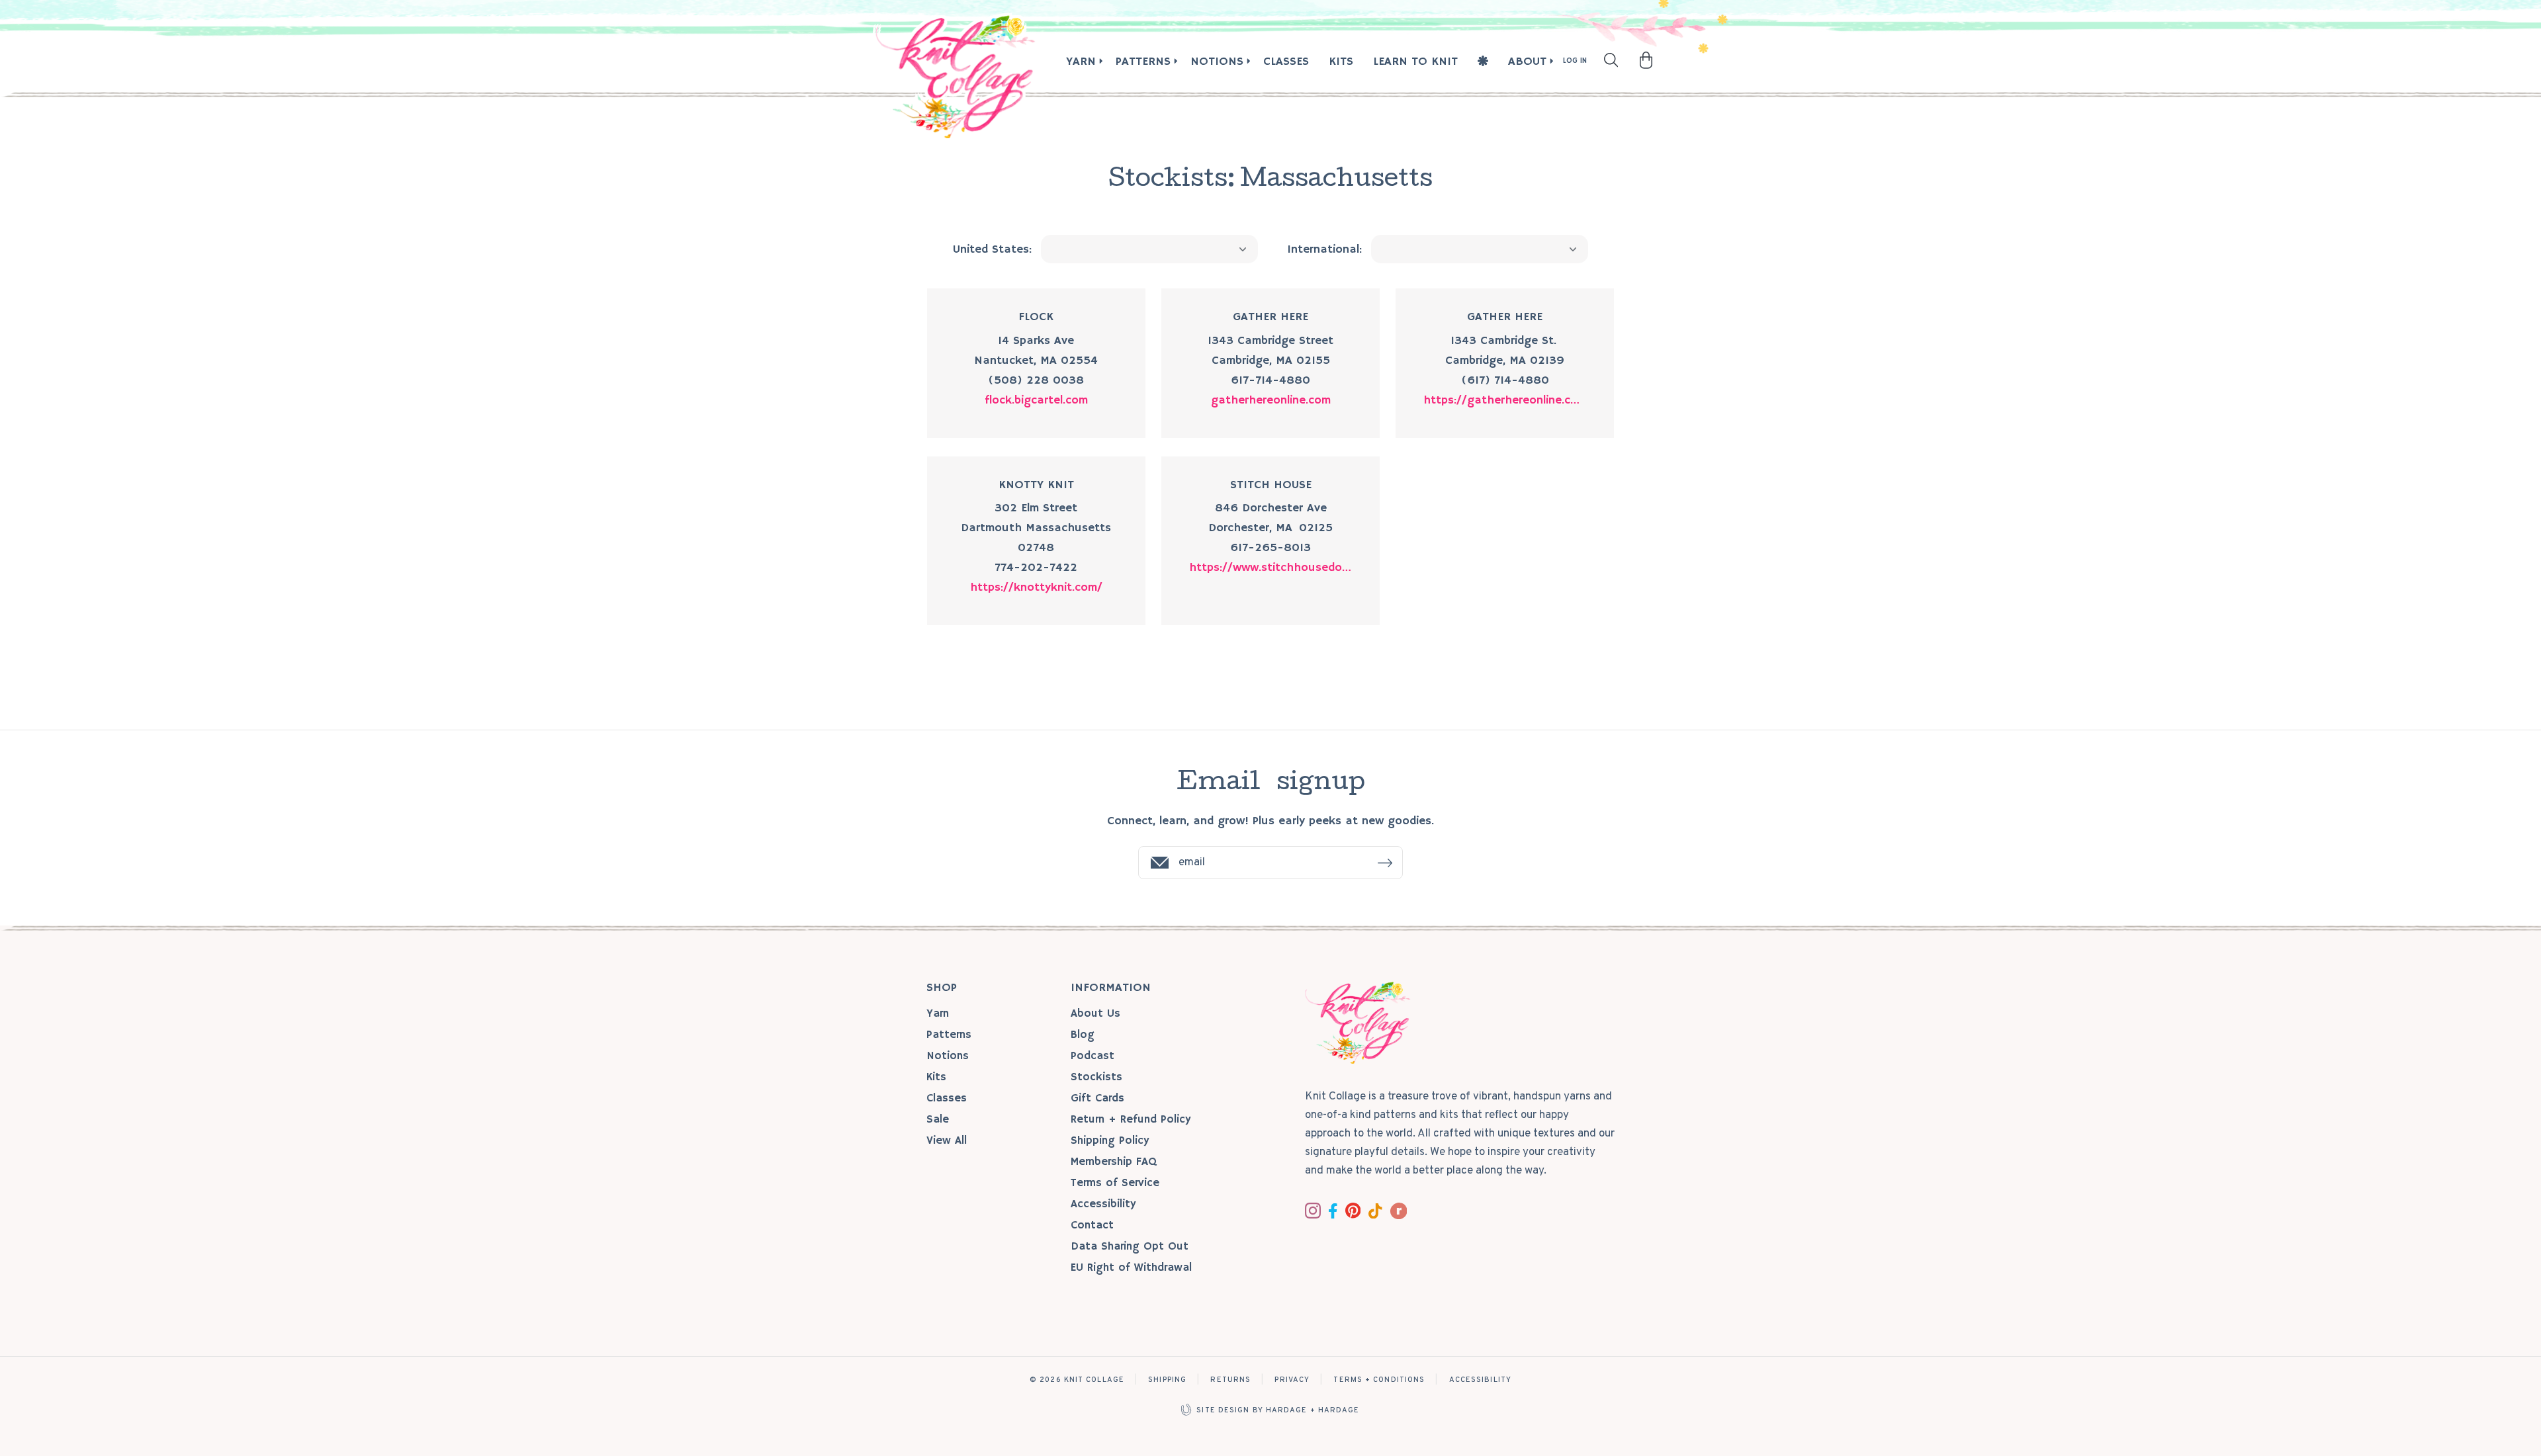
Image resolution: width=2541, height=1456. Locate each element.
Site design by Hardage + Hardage (1278, 1410)
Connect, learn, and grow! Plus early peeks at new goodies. (1270, 821)
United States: (992, 249)
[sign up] (1385, 863)
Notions (1217, 62)
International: (1324, 249)
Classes (1286, 62)
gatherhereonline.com (1271, 400)
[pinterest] (1353, 1210)
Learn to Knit (1415, 62)
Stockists (1096, 1077)
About (1527, 62)
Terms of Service (1115, 1183)
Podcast (1092, 1056)
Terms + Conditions (1379, 1380)
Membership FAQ (1114, 1162)
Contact (1092, 1225)
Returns (1230, 1380)
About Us (1095, 1014)
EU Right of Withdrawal (1131, 1268)
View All (947, 1141)
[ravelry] (1399, 1211)
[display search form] (1611, 60)
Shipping (1167, 1380)
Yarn (1081, 62)
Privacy (1292, 1380)
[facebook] (1333, 1211)
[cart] (1646, 60)
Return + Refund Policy (1131, 1120)
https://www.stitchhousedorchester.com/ (1270, 568)
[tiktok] (1375, 1211)
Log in (1575, 61)
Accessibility (1103, 1204)
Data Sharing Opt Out (1130, 1247)
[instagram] (1313, 1211)
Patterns (1143, 62)
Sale (938, 1120)
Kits (1341, 62)
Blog (1083, 1035)
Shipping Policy (1110, 1141)
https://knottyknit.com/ (1036, 587)
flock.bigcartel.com (1036, 400)
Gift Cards (1097, 1098)
